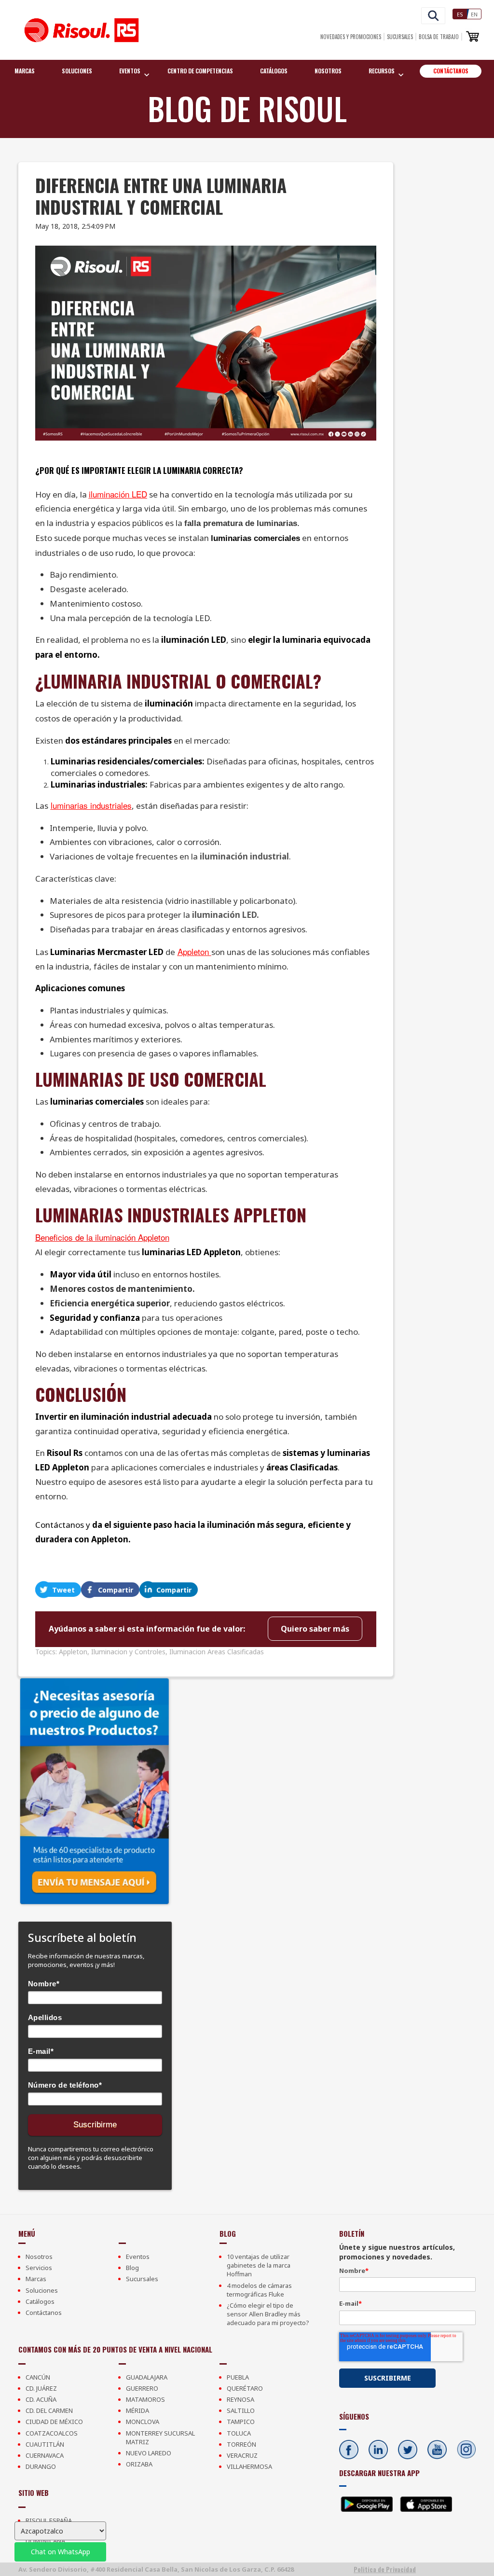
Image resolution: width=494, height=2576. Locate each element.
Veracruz (242, 2455)
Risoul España (49, 2521)
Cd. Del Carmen (49, 2410)
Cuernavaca (45, 2455)
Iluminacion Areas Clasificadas (217, 1652)
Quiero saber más (315, 1629)
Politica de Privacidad (385, 2569)
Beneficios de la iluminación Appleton (102, 1237)
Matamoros (145, 2399)
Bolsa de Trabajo (439, 37)
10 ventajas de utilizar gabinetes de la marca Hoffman (259, 2265)
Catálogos (274, 71)
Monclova (143, 2422)
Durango (41, 2466)
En (474, 14)
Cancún (38, 2377)
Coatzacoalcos (52, 2433)
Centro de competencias (200, 71)
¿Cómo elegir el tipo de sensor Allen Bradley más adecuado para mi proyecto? (268, 2314)
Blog (132, 2268)
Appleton (73, 1652)
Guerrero (142, 2388)
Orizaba (139, 2464)
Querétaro (245, 2388)
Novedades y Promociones (351, 37)
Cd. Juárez (41, 2388)
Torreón (241, 2444)
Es (460, 14)
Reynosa (240, 2399)
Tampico (241, 2422)
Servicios (39, 2268)
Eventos (138, 2257)
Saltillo (241, 2410)
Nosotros (328, 71)
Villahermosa (249, 2466)
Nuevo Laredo (149, 2453)
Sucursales (400, 37)
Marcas (25, 71)
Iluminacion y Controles (128, 1652)
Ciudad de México (54, 2422)
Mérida (137, 2410)
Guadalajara (147, 2377)
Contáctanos (451, 71)
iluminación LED (118, 494)
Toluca (239, 2433)
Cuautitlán (45, 2444)
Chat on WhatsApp (61, 2552)
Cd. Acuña (41, 2399)
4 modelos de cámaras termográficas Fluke (259, 2290)
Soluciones (77, 71)
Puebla (238, 2377)
